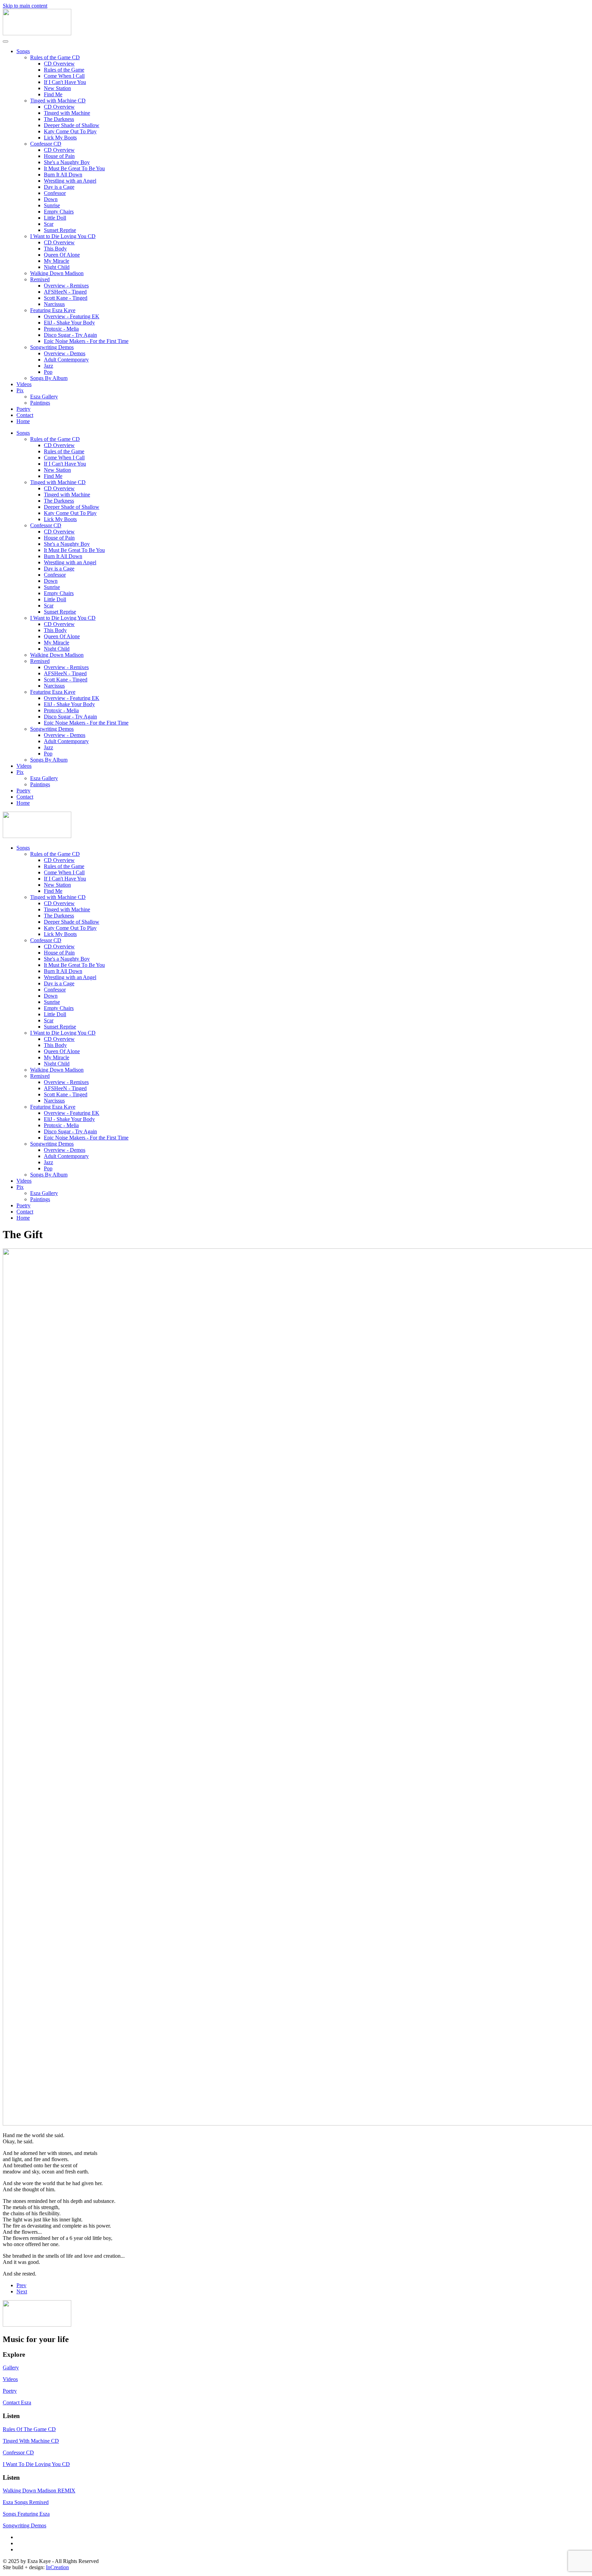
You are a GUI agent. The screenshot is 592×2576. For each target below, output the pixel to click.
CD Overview (59, 64)
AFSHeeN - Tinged (65, 292)
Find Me (53, 94)
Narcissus (54, 304)
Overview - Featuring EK (72, 316)
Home (23, 421)
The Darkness (59, 119)
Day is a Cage (59, 187)
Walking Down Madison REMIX (39, 2491)
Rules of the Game (64, 70)
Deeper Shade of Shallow (72, 125)
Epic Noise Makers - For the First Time (86, 341)
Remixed (40, 279)
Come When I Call (64, 76)
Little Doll (55, 218)
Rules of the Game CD (55, 57)
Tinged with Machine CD (58, 101)
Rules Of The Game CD (29, 2429)
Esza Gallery (44, 397)
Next (22, 2291)
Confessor (55, 193)
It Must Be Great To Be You (74, 168)
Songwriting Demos (52, 347)
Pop (48, 372)
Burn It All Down (63, 175)
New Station (57, 88)
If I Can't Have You (65, 82)
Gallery (11, 2368)
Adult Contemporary (66, 360)
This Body (55, 249)
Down (51, 199)
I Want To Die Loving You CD (36, 2464)
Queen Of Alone (62, 255)
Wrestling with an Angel (70, 181)
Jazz (48, 366)
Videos (24, 384)
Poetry (23, 409)
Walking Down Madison (57, 273)
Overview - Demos (65, 353)
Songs (23, 51)
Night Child (57, 267)
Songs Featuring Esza (26, 2514)
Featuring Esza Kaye (53, 310)
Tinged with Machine (67, 113)
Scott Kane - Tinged (66, 298)
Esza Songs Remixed (26, 2502)
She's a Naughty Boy (67, 162)
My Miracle (57, 261)
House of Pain (59, 156)
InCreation (57, 2567)
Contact (25, 415)
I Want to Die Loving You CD (63, 236)
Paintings (40, 403)
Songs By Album (49, 378)
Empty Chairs (59, 212)
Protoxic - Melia (61, 329)
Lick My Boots (60, 138)
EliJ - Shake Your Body (69, 323)
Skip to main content (25, 6)
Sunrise (52, 205)
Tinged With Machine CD (31, 2441)
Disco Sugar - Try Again (70, 335)
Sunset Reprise (60, 230)
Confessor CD (46, 144)
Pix (20, 390)
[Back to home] (37, 33)
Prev (21, 2285)
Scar (49, 224)
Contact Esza (17, 2402)
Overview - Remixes (66, 286)
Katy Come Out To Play (70, 131)
